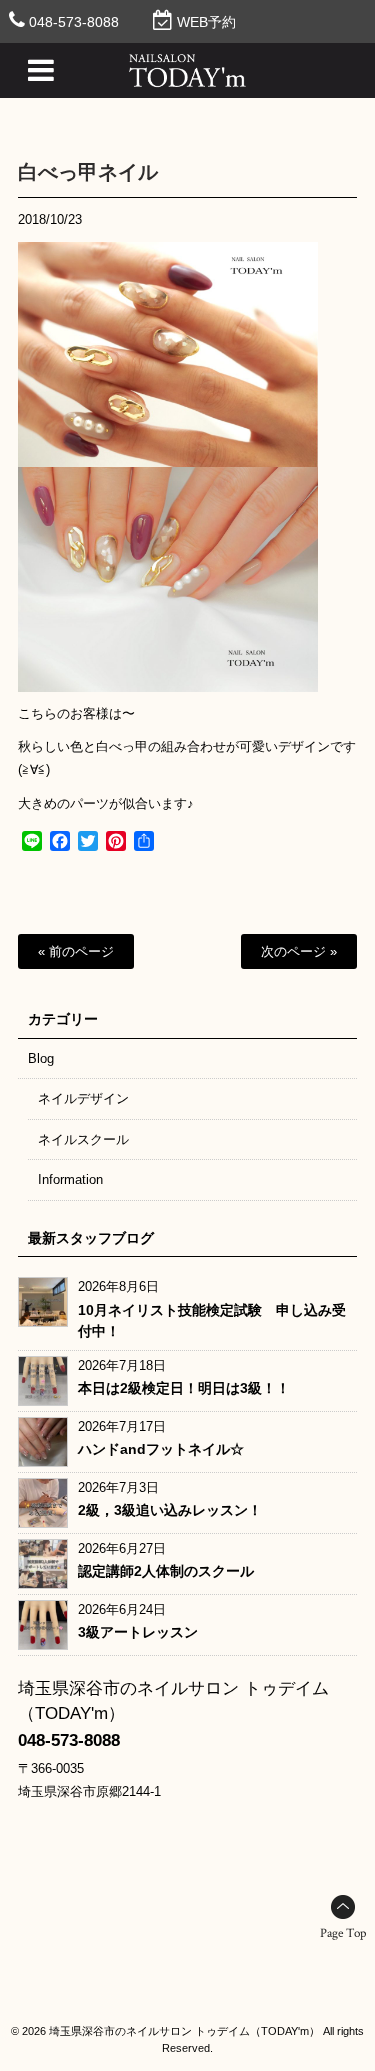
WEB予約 (206, 22)
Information (70, 1179)
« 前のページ (76, 951)
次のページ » (299, 951)
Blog (41, 1058)
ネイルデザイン (83, 1098)
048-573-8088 (74, 22)
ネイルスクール (83, 1139)
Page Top (343, 1933)
